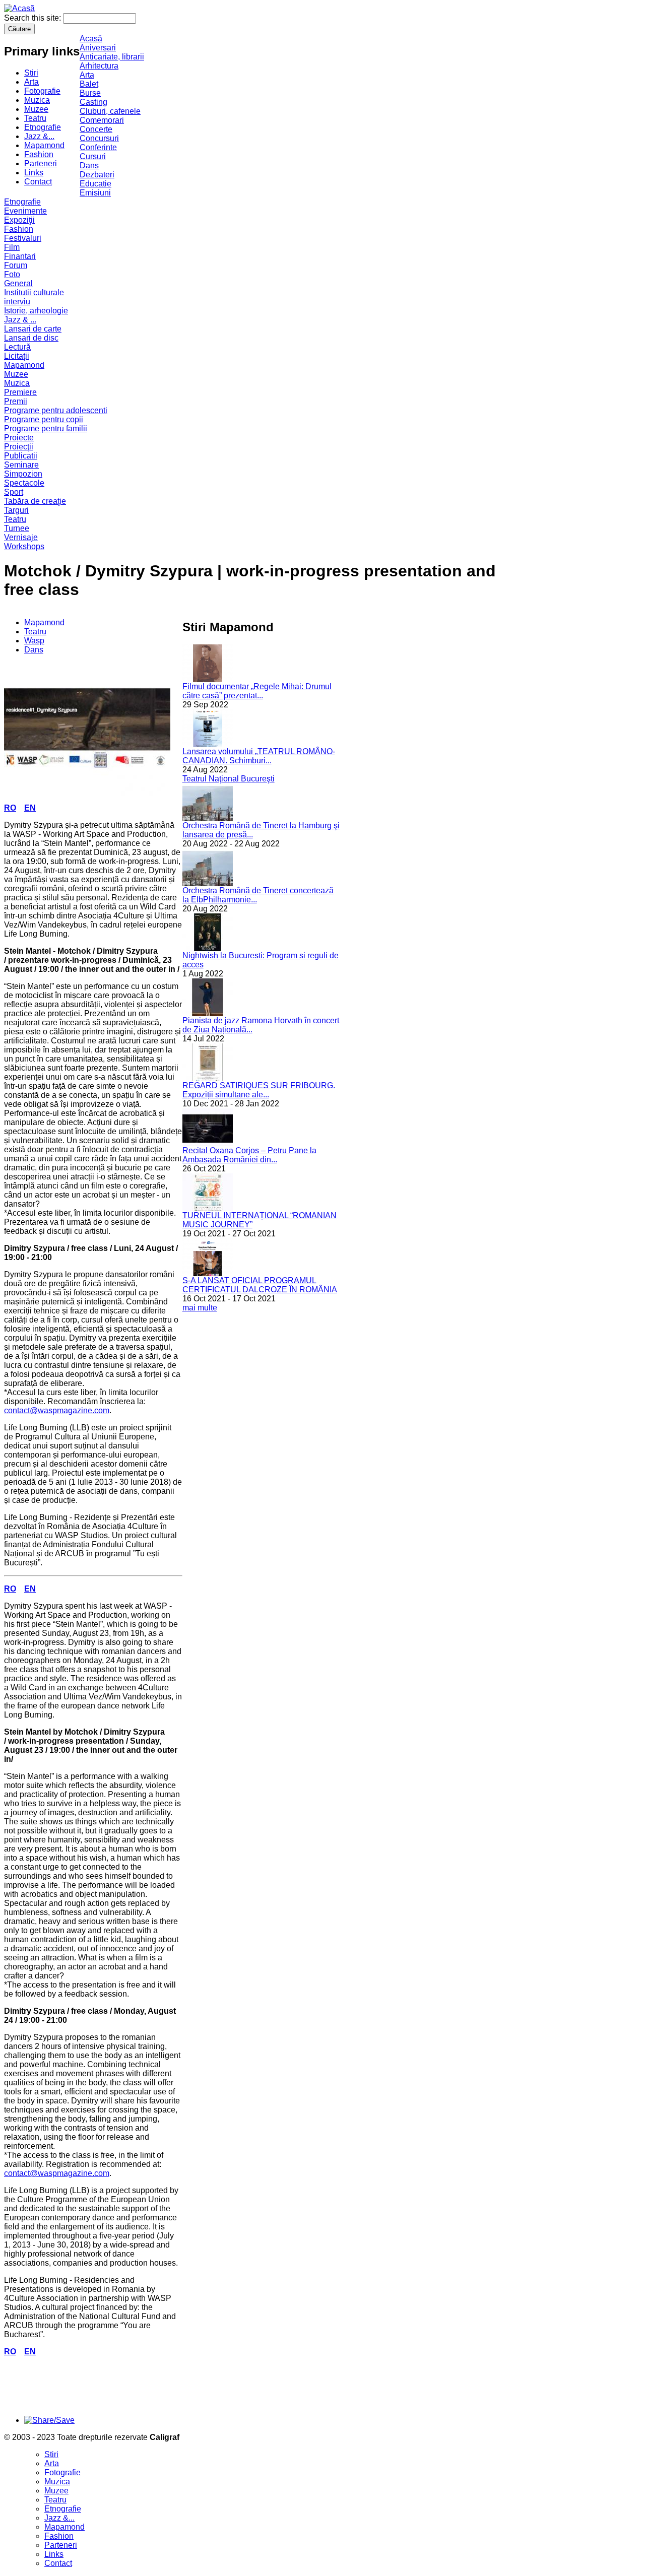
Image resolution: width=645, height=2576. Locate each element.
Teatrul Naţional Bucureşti (229, 779)
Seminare (21, 465)
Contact (38, 182)
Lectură (17, 347)
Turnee (17, 528)
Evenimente (25, 211)
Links (34, 173)
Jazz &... (39, 136)
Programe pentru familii (46, 428)
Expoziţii (19, 220)
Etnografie (43, 127)
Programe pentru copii (44, 419)
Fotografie (42, 91)
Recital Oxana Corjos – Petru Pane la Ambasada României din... (249, 1155)
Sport (14, 492)
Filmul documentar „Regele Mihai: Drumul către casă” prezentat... (257, 691)
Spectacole (24, 483)
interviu (17, 302)
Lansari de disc (31, 338)
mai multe (200, 1308)
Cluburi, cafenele (110, 111)
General (18, 283)
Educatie (95, 184)
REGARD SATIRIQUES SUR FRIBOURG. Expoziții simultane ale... (259, 1090)
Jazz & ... (20, 320)
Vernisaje (21, 537)
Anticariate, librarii (112, 57)
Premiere (20, 392)
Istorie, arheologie (36, 311)
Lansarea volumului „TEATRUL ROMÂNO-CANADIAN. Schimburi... (259, 756)
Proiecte (19, 438)
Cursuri (93, 156)
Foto (12, 274)
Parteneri (41, 163)
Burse (90, 93)
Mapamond (44, 145)
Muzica (37, 100)
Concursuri (99, 138)
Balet (89, 84)
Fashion (39, 154)
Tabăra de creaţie (35, 501)
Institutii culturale (34, 292)
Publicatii (21, 456)
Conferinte (98, 147)
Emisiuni (95, 193)
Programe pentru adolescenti (56, 410)
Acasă (91, 39)
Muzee (36, 109)
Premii (16, 401)
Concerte (96, 129)
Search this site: (34, 18)
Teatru (35, 118)
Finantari (20, 256)
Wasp (34, 641)
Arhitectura (99, 66)
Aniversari (98, 48)
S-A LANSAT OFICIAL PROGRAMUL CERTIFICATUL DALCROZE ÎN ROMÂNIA (260, 1285)
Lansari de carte (33, 329)
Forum (16, 265)
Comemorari (102, 120)
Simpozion (23, 474)
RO (10, 808)
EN (30, 808)
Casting (93, 102)
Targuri (16, 510)
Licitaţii (17, 356)
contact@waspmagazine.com (57, 1410)
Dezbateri (97, 175)
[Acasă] (19, 8)
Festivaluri (23, 238)
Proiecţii (19, 447)
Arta (31, 82)
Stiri (31, 73)
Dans (89, 166)
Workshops (24, 546)
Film (12, 247)
